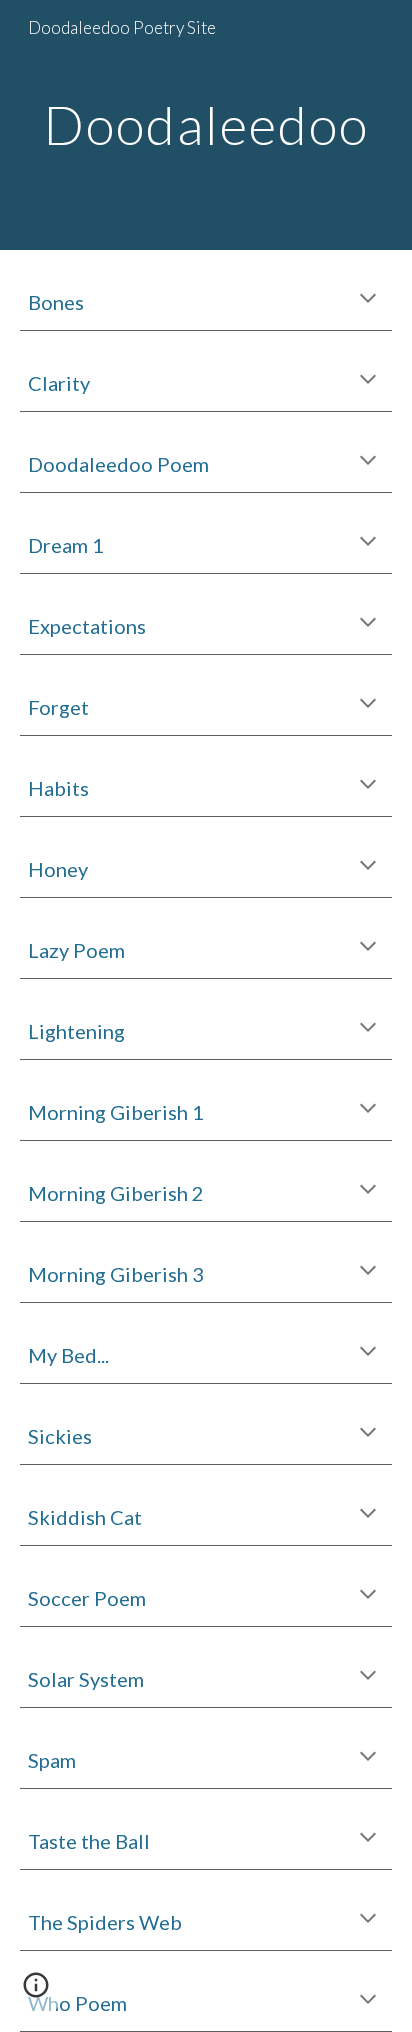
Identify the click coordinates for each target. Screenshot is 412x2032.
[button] (368, 300)
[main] (206, 124)
